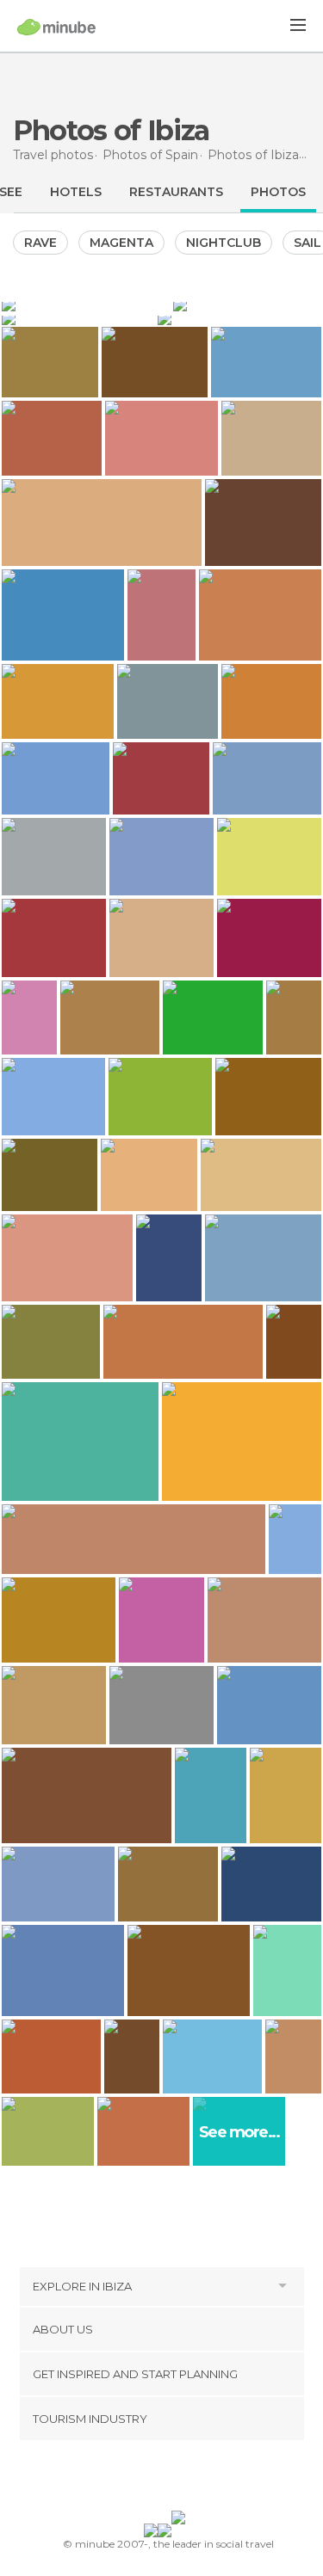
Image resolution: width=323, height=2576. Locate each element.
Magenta (121, 243)
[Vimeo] (179, 2479)
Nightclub (224, 243)
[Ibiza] (78, 318)
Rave (40, 243)
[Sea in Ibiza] (86, 304)
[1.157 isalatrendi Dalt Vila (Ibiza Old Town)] (295, 1539)
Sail (307, 243)
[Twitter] (157, 2479)
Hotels (76, 192)
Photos (278, 192)
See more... (239, 2133)
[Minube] (56, 27)
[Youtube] (202, 2479)
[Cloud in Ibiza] (239, 318)
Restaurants (176, 192)
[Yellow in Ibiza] (247, 304)
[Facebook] (134, 2479)
